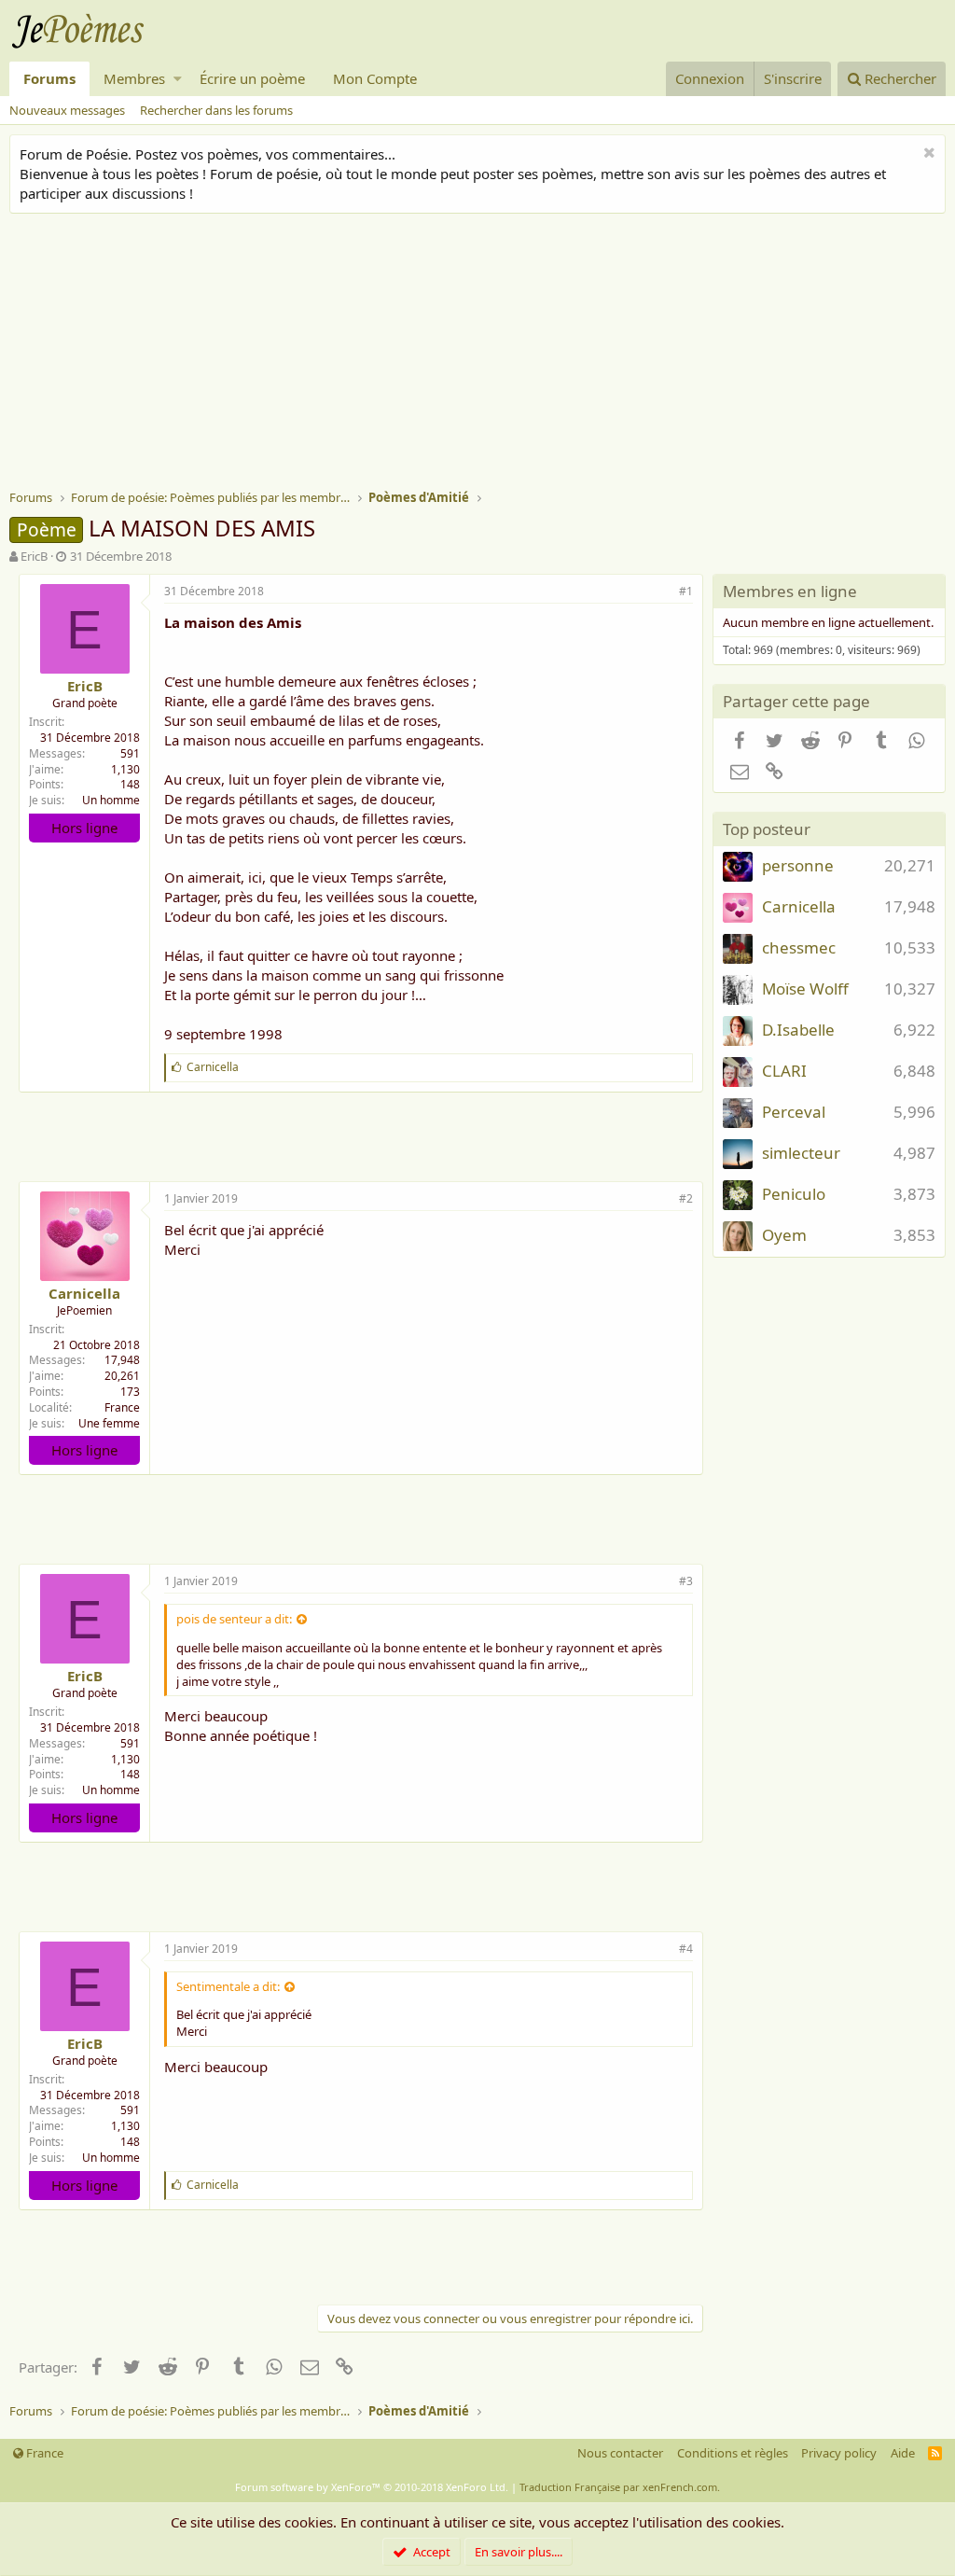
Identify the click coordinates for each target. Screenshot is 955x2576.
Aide (903, 2453)
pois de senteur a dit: (234, 1619)
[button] (178, 79)
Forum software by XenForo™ (372, 2487)
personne (798, 865)
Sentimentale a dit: (228, 1986)
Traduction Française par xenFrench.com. (620, 2487)
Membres (134, 78)
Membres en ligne (790, 591)
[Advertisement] (482, 354)
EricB (34, 556)
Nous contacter (620, 2453)
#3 (686, 1581)
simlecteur (801, 1153)
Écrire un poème (252, 78)
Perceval (794, 1112)
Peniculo (794, 1194)
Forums (49, 78)
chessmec (799, 947)
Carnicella (84, 1293)
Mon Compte (375, 78)
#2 (686, 1198)
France (122, 1407)
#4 (686, 1949)
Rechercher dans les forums (216, 110)
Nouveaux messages (67, 110)
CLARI (784, 1071)
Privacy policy (839, 2453)
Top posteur (767, 829)
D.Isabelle (798, 1030)
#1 (686, 591)
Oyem (784, 1235)
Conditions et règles (733, 2453)
